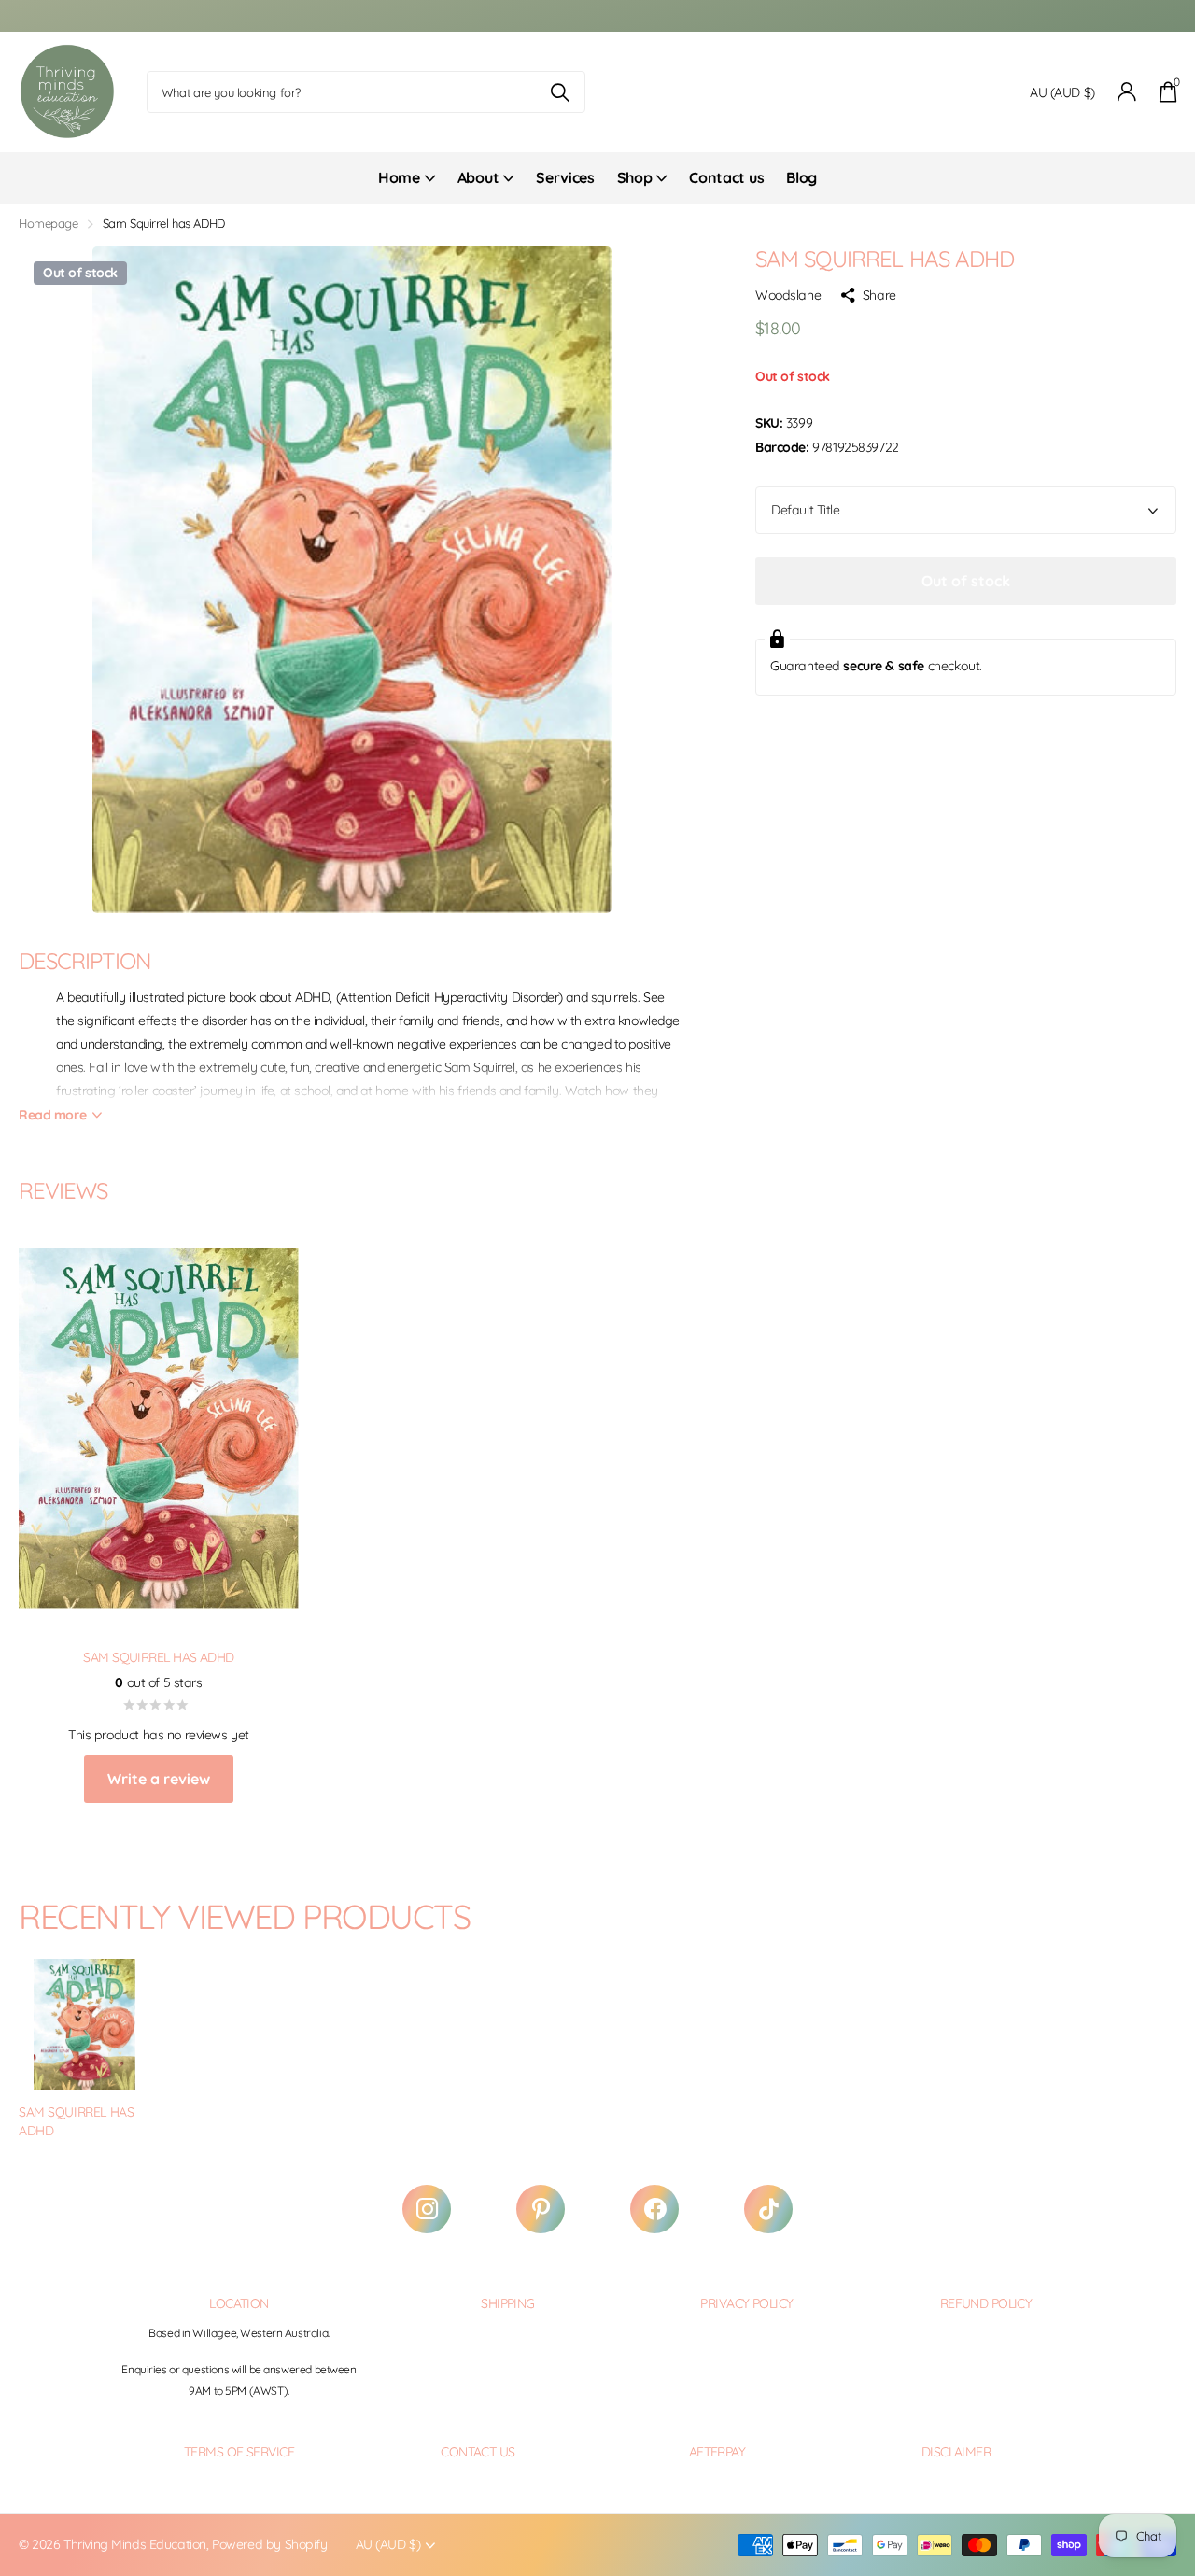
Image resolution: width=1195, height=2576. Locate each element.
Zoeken (560, 92)
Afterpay (717, 2452)
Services (565, 177)
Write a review (159, 1779)
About (478, 177)
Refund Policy (986, 2303)
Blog (801, 177)
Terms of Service (239, 2452)
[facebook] (654, 2209)
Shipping (508, 2303)
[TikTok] (768, 2209)
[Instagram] (427, 2209)
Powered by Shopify (269, 2544)
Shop (635, 177)
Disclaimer (956, 2452)
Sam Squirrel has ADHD (76, 2122)
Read (52, 1115)
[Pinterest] (541, 2209)
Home (399, 177)
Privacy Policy (746, 2303)
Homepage (49, 223)
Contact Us (478, 2452)
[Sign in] (1127, 92)
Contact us (726, 177)
